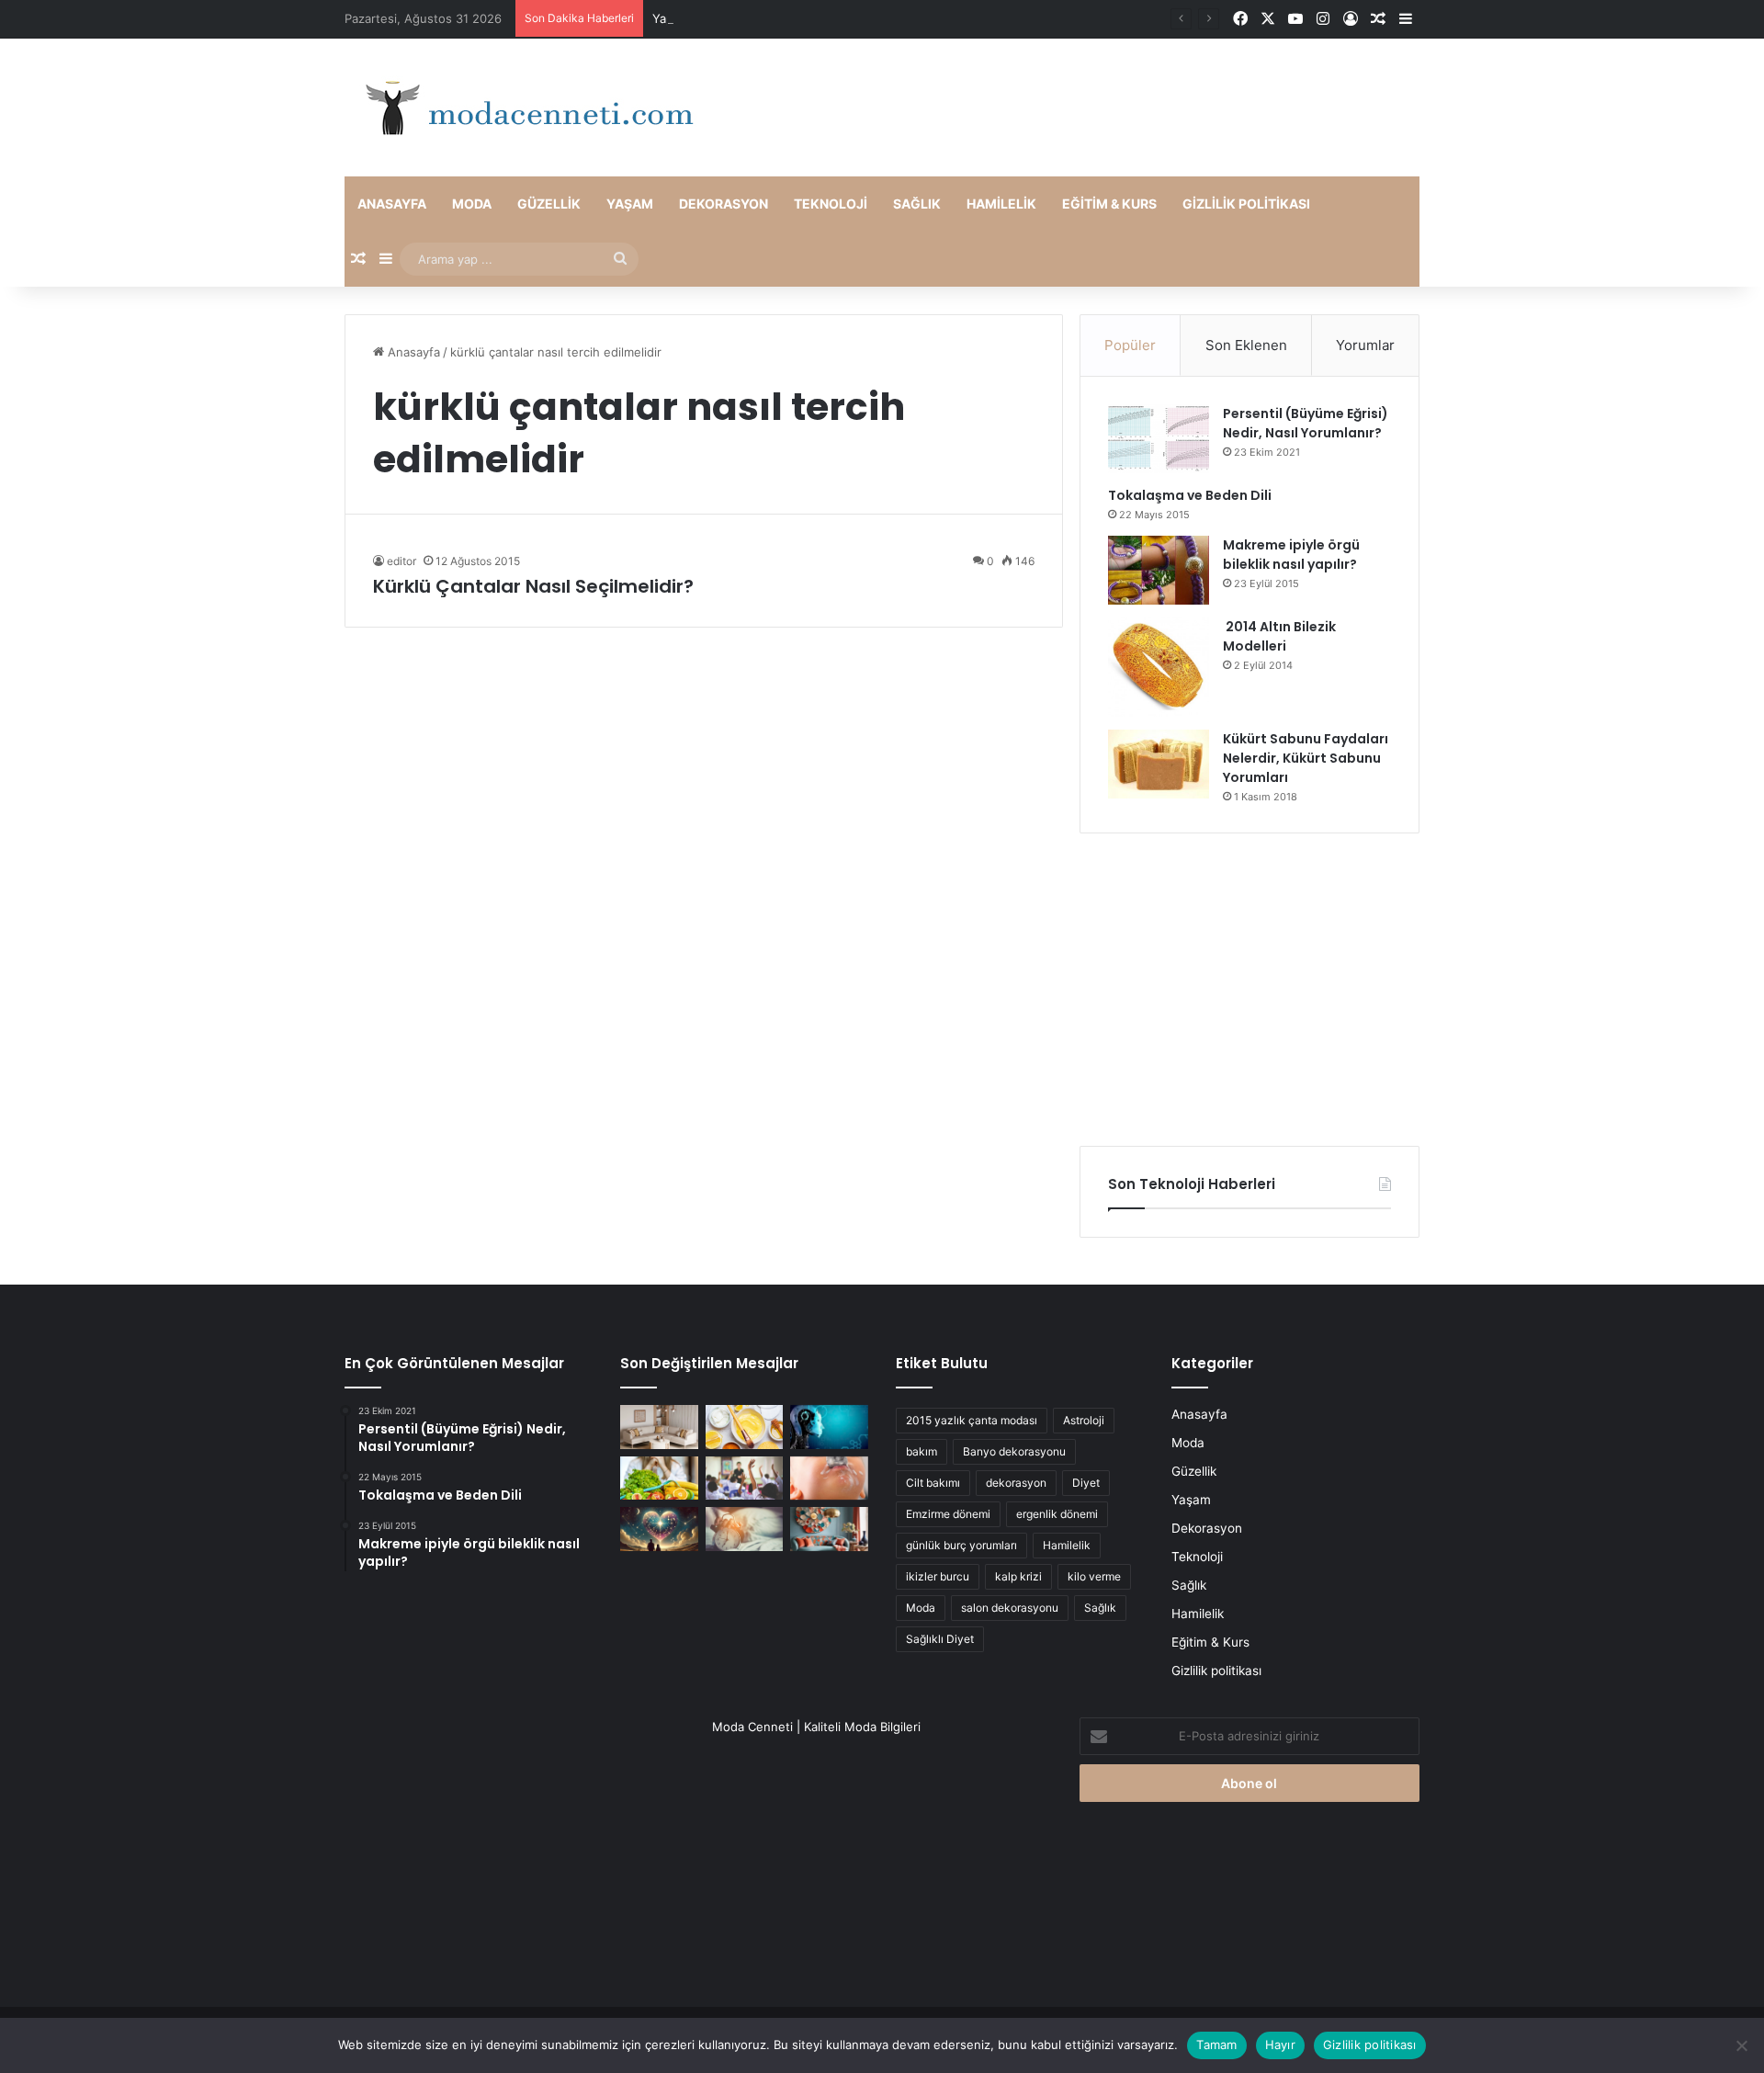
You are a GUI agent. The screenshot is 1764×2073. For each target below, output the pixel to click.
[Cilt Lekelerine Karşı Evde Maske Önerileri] (745, 1427)
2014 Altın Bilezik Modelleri (1279, 636)
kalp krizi (1018, 1576)
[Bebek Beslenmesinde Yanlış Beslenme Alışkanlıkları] (829, 1478)
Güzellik (549, 204)
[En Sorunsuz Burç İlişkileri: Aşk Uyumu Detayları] (659, 1529)
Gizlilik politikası (1246, 204)
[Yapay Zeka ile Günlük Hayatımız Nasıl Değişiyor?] (829, 1427)
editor (401, 561)
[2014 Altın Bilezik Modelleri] (1159, 667)
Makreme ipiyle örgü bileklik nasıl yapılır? (1291, 555)
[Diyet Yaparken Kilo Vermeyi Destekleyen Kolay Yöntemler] (659, 1478)
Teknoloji (831, 204)
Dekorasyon (724, 204)
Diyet (1086, 1483)
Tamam (1216, 2045)
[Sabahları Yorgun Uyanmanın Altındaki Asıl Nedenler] (745, 1529)
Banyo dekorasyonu (1014, 1451)
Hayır (1280, 2045)
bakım (922, 1451)
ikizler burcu (938, 1576)
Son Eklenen (1246, 345)
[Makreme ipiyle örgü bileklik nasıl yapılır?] (1159, 570)
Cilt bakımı (933, 1483)
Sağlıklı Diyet (940, 1639)
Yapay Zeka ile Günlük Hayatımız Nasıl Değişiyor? (792, 18)
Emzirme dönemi (948, 1514)
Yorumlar (1365, 345)
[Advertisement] (1249, 990)
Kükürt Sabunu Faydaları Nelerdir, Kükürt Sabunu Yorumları (1306, 758)
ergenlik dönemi (1057, 1514)
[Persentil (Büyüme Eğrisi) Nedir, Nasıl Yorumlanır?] (1159, 439)
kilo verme (1094, 1576)
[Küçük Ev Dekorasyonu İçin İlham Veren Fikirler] (659, 1427)
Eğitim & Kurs (1109, 204)
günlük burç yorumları (961, 1545)
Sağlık (917, 204)
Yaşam (630, 204)
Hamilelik (1001, 204)
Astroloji (1084, 1420)
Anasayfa (392, 204)
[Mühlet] (524, 108)
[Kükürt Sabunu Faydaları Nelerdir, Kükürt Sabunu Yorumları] (1159, 764)
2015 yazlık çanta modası (972, 1420)
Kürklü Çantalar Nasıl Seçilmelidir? (533, 586)
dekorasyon (1016, 1483)
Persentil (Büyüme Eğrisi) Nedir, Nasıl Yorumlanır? (1306, 423)
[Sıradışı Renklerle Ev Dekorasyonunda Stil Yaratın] (829, 1529)
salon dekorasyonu (1010, 1608)
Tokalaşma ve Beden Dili (1190, 495)
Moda (472, 204)
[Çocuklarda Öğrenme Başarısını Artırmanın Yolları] (745, 1478)
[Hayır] (1741, 2045)
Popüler (1130, 345)
